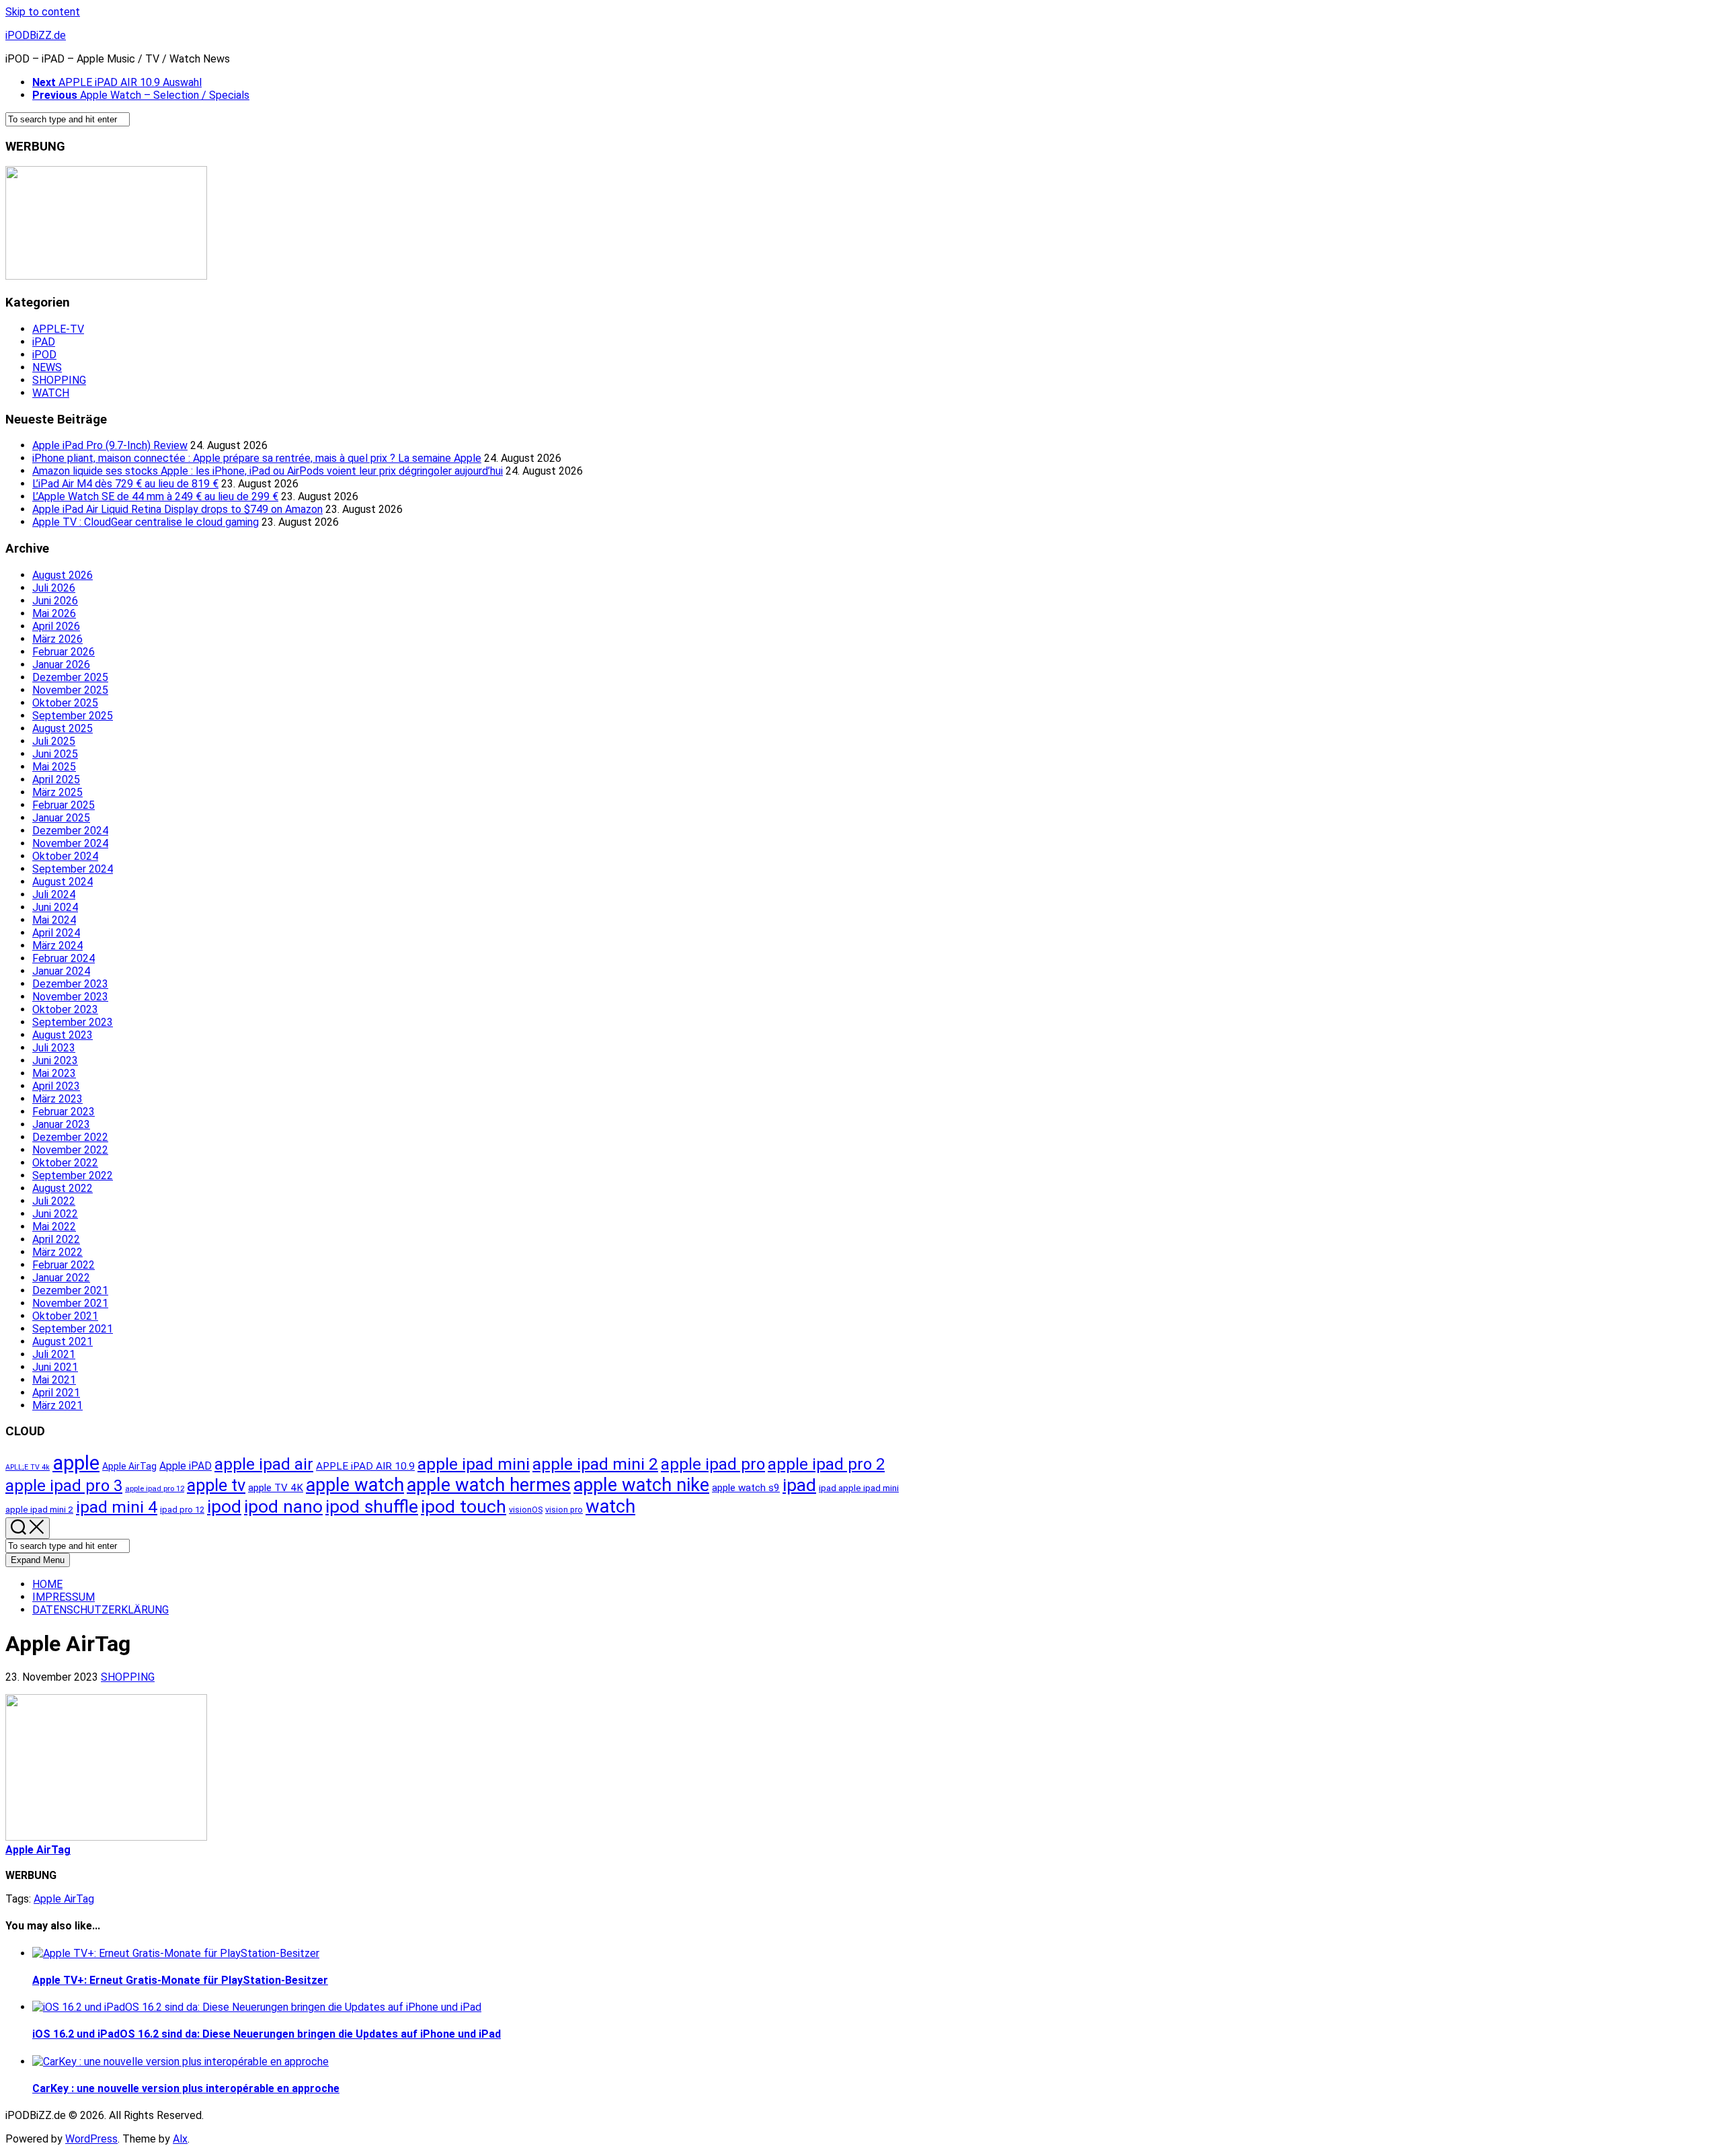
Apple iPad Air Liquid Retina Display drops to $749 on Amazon (177, 509)
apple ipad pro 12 (155, 1488)
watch (610, 1507)
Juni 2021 (55, 1367)
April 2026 (56, 626)
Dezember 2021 (70, 1290)
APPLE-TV (58, 329)
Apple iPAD (186, 1466)
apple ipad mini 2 (595, 1464)
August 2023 (63, 1035)
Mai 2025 (54, 767)
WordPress (91, 2139)
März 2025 (57, 792)
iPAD (44, 342)
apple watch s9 (746, 1488)
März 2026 (57, 639)
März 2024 (57, 946)
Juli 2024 (54, 894)
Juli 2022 (54, 1201)
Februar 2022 (64, 1265)
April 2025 (56, 780)
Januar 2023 (61, 1124)
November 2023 (70, 997)
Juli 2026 (54, 588)
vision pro (564, 1510)
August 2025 (63, 728)
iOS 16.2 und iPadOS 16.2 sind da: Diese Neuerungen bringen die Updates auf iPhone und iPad (267, 2034)
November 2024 (70, 843)
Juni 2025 (55, 754)
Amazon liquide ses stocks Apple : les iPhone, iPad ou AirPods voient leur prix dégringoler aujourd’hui (268, 471)
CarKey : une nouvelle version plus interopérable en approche (186, 2088)
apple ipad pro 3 (64, 1486)
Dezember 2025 (70, 677)
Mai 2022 (54, 1227)
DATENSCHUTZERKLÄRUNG (101, 1610)
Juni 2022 (55, 1214)
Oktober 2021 (65, 1316)
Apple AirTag (129, 1466)
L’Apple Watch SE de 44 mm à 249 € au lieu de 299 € (155, 496)
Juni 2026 (55, 601)
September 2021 (73, 1329)
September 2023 (73, 1022)
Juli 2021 (54, 1354)
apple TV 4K (276, 1488)
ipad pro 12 (182, 1510)
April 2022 (56, 1239)
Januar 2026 (61, 665)
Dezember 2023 (70, 984)
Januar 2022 (61, 1278)
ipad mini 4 (117, 1507)
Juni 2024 (55, 907)
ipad (799, 1485)
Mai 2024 (54, 920)
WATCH (51, 393)
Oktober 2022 (65, 1163)
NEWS (47, 367)
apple (76, 1463)
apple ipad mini (474, 1464)
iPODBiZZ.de (36, 35)
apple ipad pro (713, 1464)
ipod (224, 1506)
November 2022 (70, 1150)
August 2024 (63, 882)
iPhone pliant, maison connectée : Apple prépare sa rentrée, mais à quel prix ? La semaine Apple (257, 458)
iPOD (44, 355)
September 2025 (73, 716)
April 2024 (56, 933)
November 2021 (70, 1303)
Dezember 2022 (70, 1137)
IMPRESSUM (64, 1597)
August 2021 (63, 1342)
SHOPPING (59, 380)
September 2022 (73, 1175)
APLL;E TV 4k (28, 1467)
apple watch (355, 1485)
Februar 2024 (64, 958)
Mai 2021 (54, 1380)
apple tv (216, 1485)
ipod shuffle (372, 1506)
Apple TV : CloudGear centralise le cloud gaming (146, 522)
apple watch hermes (489, 1485)
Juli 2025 (54, 741)
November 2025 (70, 690)
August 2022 (63, 1188)
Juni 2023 (55, 1061)
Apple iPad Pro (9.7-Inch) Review (110, 445)
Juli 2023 (54, 1048)
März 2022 (57, 1252)
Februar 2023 (64, 1112)
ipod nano (283, 1506)
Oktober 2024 (65, 856)
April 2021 (56, 1393)
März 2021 (57, 1405)
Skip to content (43, 12)
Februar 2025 (64, 805)
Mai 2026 (54, 613)
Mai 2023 (54, 1073)
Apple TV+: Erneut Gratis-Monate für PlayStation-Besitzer (180, 1980)
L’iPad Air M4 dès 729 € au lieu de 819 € (125, 484)
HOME (47, 1584)
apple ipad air (264, 1464)
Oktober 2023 (65, 1009)
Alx (180, 2139)
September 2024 (73, 869)
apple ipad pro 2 (826, 1464)
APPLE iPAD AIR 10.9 (365, 1466)
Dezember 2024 (70, 831)
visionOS (526, 1510)
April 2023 (56, 1086)
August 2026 (63, 575)
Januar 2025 (61, 818)
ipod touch (464, 1506)
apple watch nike (641, 1485)
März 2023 (57, 1099)
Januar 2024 (61, 971)
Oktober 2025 (65, 703)
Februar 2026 (64, 652)
